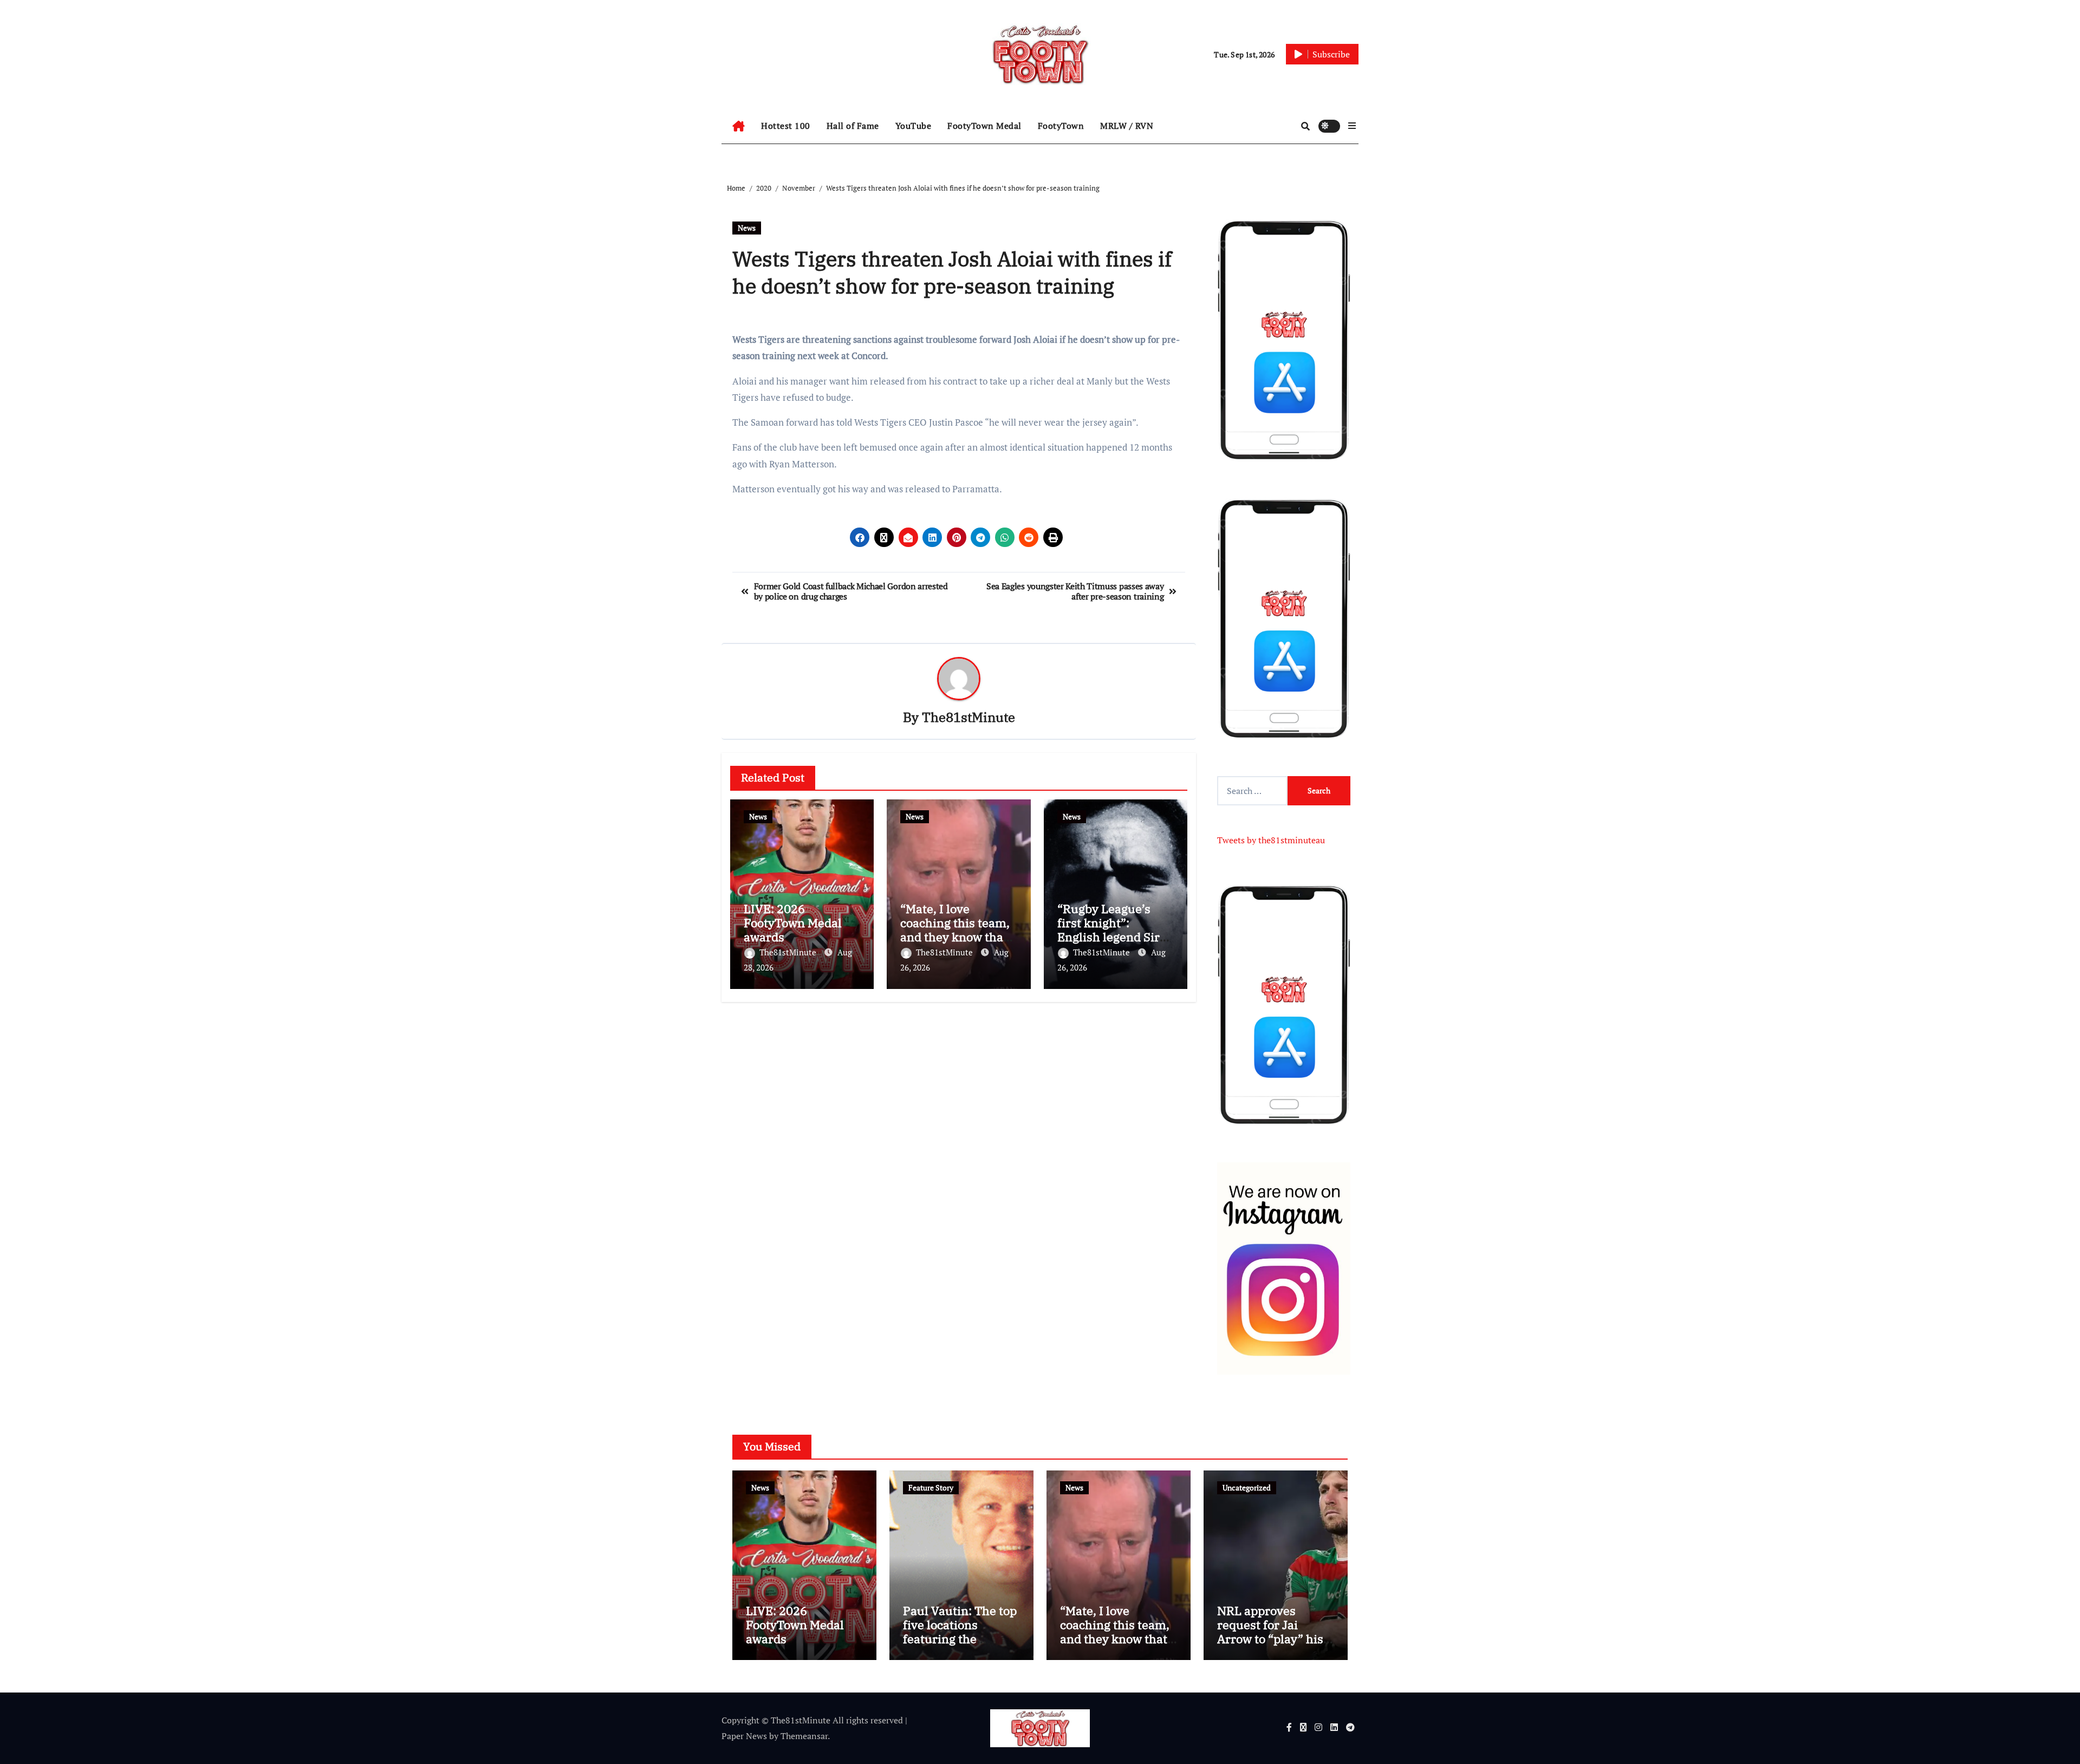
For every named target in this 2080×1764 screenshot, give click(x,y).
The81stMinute (968, 717)
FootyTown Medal (984, 126)
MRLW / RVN (1127, 126)
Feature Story (931, 1488)
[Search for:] (1252, 791)
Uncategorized (1247, 1488)
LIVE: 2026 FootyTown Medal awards (793, 923)
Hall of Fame (853, 126)
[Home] (739, 126)
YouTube (914, 126)
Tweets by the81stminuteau (1271, 840)
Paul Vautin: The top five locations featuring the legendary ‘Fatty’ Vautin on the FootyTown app (960, 1646)
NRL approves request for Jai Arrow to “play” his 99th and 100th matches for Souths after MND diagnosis (1274, 1646)
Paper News (744, 1736)
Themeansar (804, 1736)
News (747, 228)
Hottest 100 (786, 126)
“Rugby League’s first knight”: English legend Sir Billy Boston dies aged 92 (1109, 937)
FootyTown (1061, 126)
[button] (1352, 126)
